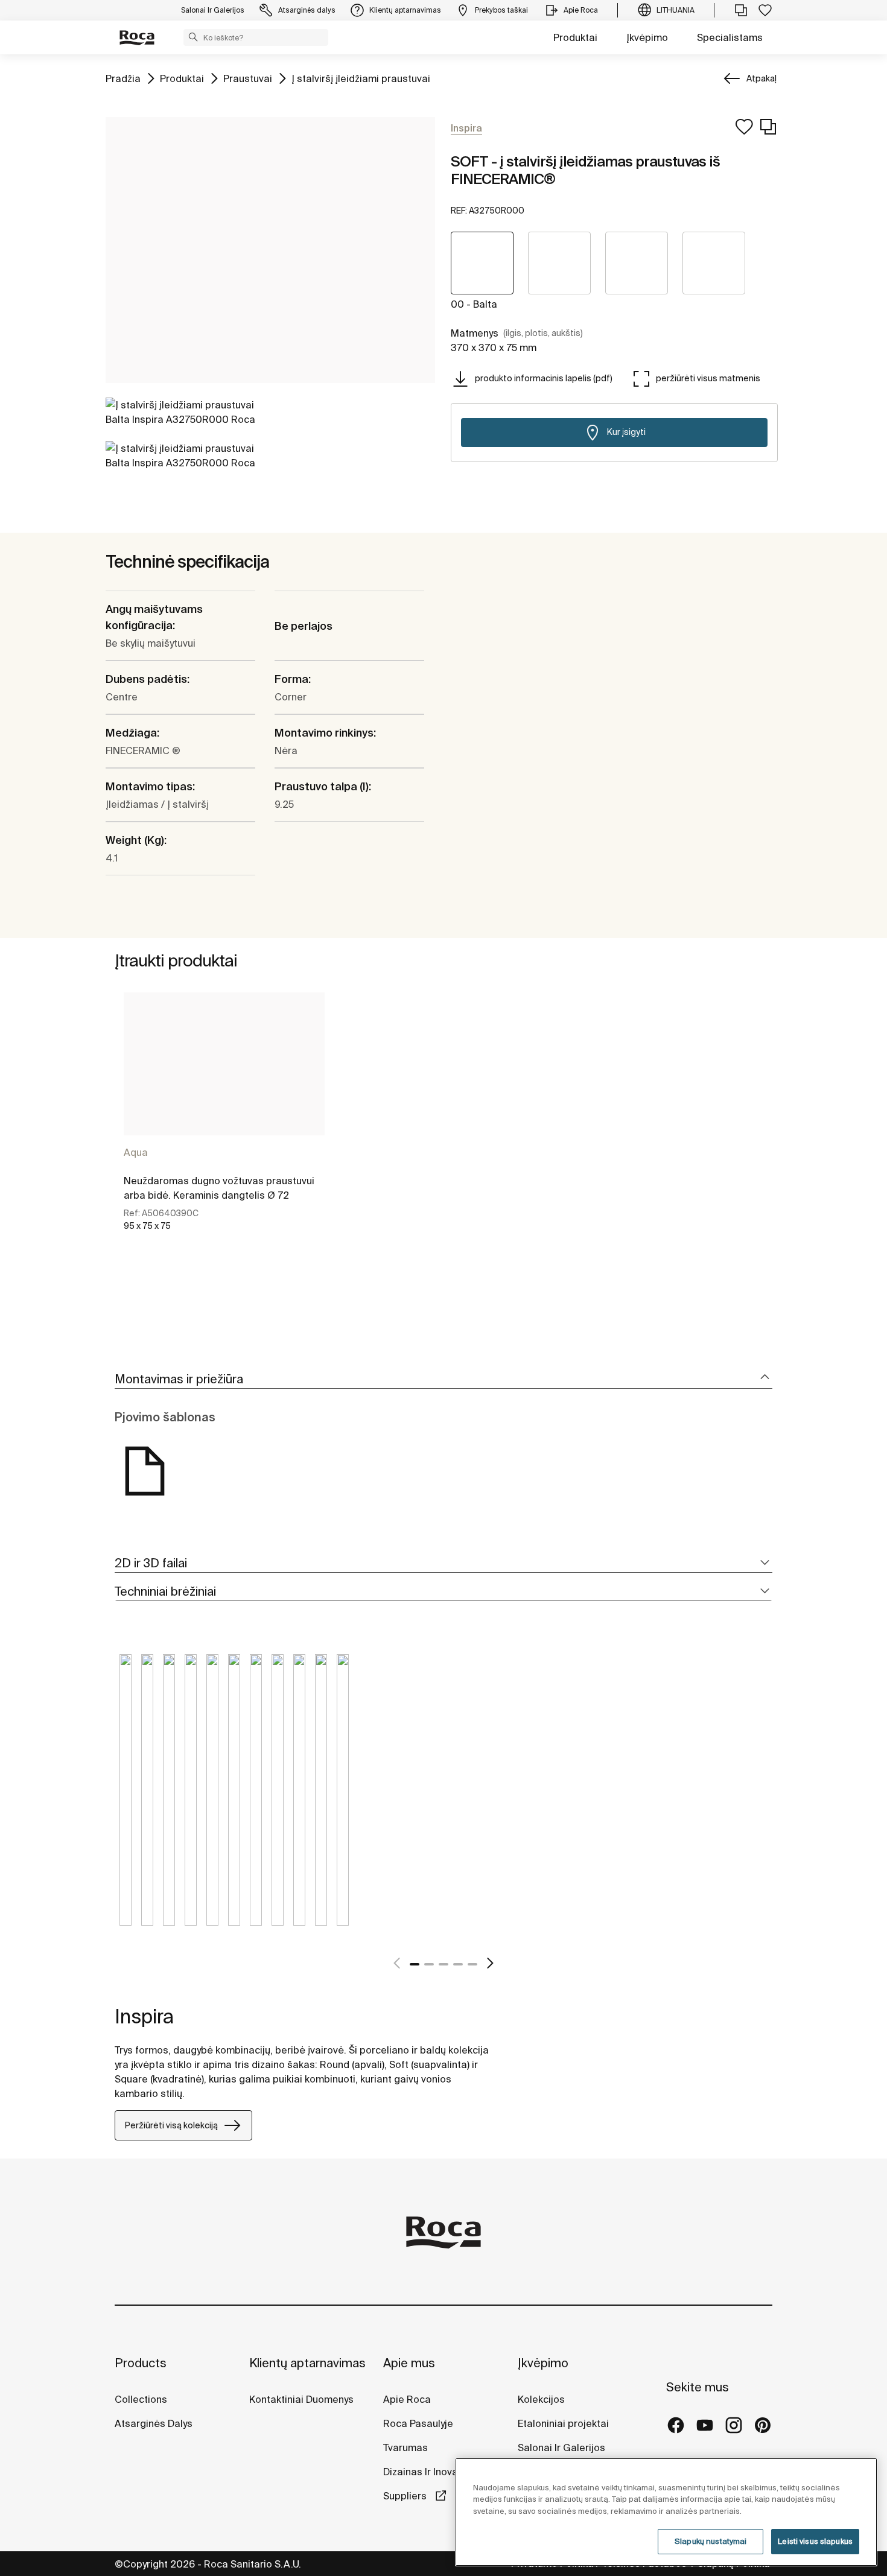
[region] (666, 2512)
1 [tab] (415, 1964)
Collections (141, 2399)
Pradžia (123, 78)
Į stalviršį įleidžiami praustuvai (361, 78)
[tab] (443, 1379)
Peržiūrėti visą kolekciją (171, 2125)
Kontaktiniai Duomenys (301, 2399)
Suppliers (406, 2496)
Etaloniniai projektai (563, 2423)
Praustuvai (248, 78)
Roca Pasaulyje (418, 2423)
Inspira (144, 2016)
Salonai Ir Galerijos (561, 2448)
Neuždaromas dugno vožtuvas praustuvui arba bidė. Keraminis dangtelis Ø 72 (219, 1188)
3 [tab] (443, 1964)
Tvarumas (405, 2448)
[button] (193, 37)
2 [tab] (429, 1964)
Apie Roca (407, 2399)
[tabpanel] (224, 1122)
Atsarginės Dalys (154, 2423)
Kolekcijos (541, 2399)
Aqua (136, 1152)
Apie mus (409, 2363)
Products (141, 2363)
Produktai (575, 37)
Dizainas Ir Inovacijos (431, 2472)
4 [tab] (458, 1964)
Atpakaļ (761, 78)
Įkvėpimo (647, 37)
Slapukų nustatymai (711, 2541)
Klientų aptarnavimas (307, 2363)
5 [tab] (472, 1964)
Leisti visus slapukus (815, 2541)
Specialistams (730, 37)
